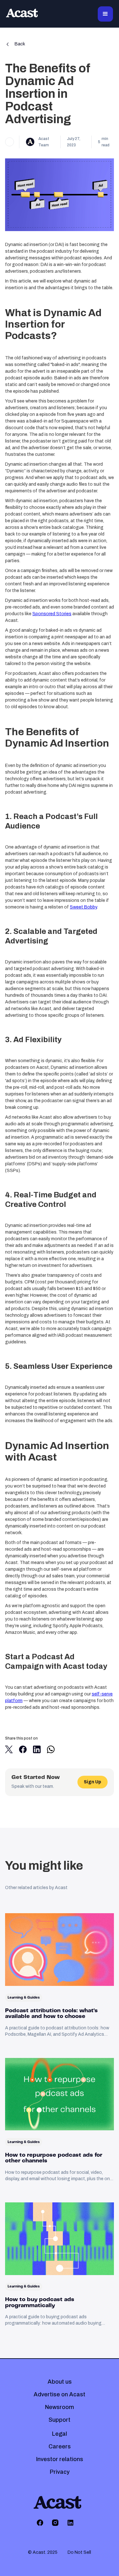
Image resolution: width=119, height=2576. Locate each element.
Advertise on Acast (60, 2394)
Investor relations (60, 2459)
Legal (60, 2434)
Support (60, 2420)
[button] (105, 14)
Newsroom (60, 2407)
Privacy (60, 2472)
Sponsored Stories (52, 614)
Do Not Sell (79, 2552)
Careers (60, 2446)
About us (60, 2382)
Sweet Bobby (83, 907)
